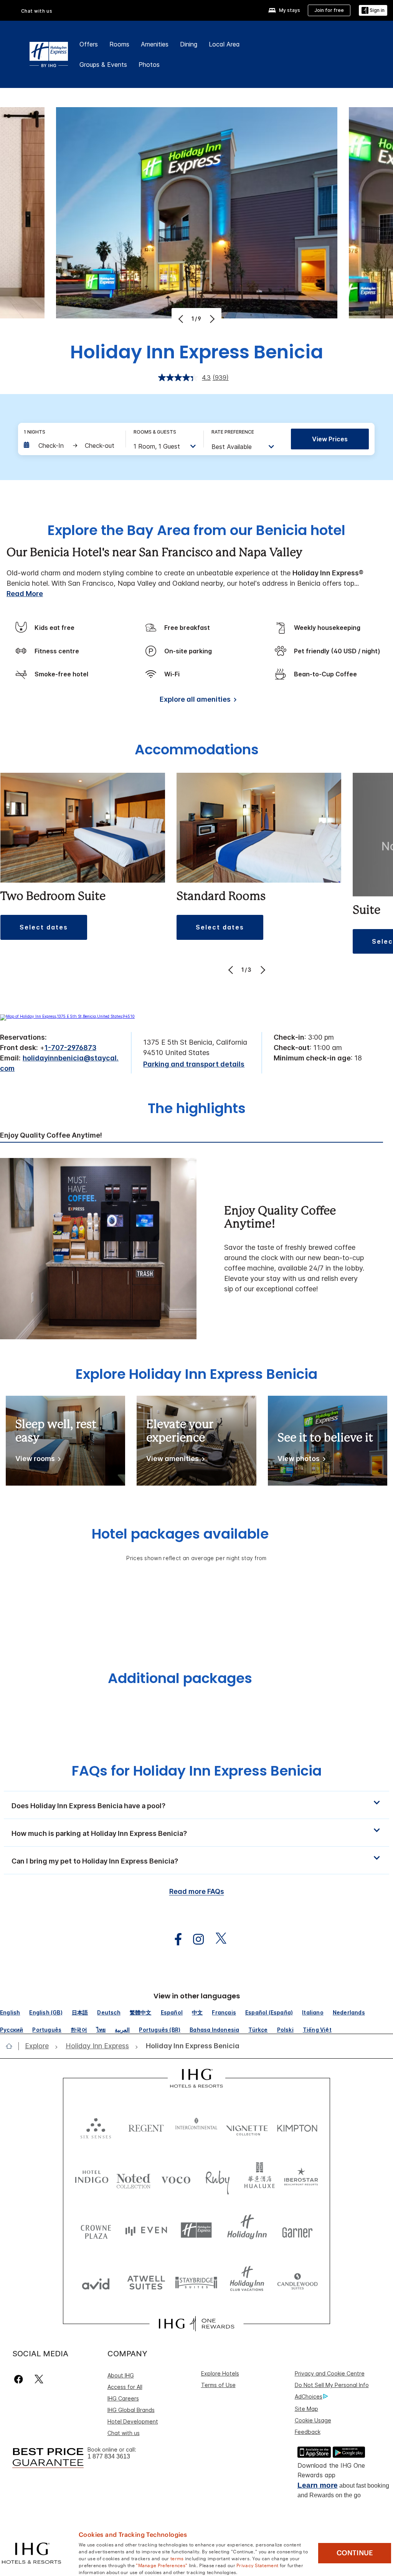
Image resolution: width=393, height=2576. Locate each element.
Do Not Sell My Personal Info (332, 2385)
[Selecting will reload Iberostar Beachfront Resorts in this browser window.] (301, 2178)
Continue (355, 2553)
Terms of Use (218, 2385)
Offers (89, 44)
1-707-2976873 (70, 1048)
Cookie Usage (313, 2420)
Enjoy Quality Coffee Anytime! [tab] (51, 1135)
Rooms (119, 44)
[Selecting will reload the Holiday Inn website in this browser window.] (247, 2230)
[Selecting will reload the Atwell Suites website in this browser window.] (146, 2282)
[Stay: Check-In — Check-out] (71, 446)
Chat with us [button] (37, 11)
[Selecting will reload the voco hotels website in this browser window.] (176, 2178)
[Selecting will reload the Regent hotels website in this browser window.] (146, 2126)
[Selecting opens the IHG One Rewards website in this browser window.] (196, 2324)
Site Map (306, 2409)
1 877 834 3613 (109, 2456)
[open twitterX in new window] (217, 1939)
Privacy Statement (257, 2565)
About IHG (121, 2375)
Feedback (308, 2432)
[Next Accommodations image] (262, 970)
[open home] (12, 2046)
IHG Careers (123, 2398)
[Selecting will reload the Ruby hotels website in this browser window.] (218, 2178)
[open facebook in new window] (174, 1939)
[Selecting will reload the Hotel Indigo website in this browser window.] (92, 2178)
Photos (149, 65)
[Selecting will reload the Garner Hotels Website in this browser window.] (297, 2230)
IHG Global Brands (131, 2410)
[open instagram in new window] (195, 1939)
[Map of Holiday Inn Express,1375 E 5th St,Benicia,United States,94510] (67, 1016)
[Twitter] (39, 2379)
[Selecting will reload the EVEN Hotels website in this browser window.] (146, 2230)
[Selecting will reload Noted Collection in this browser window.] (134, 2178)
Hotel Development (133, 2421)
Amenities (155, 44)
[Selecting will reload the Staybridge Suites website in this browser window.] (196, 2282)
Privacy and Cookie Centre (330, 2373)
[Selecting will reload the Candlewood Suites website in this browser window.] (297, 2282)
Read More (25, 594)
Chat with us (124, 2433)
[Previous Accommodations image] (232, 970)
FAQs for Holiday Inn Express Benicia (197, 1771)
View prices (330, 439)
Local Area (224, 44)
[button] (373, 11)
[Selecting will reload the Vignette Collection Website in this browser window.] (247, 2126)
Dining (189, 44)
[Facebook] (20, 2379)
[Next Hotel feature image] (211, 319)
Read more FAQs (197, 1891)
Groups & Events (103, 65)
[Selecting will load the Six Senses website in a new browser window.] (96, 2126)
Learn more (318, 2485)
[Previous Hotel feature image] (182, 319)
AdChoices (309, 2396)
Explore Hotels (220, 2373)
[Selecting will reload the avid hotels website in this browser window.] (96, 2282)
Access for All (125, 2387)
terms (177, 2558)
